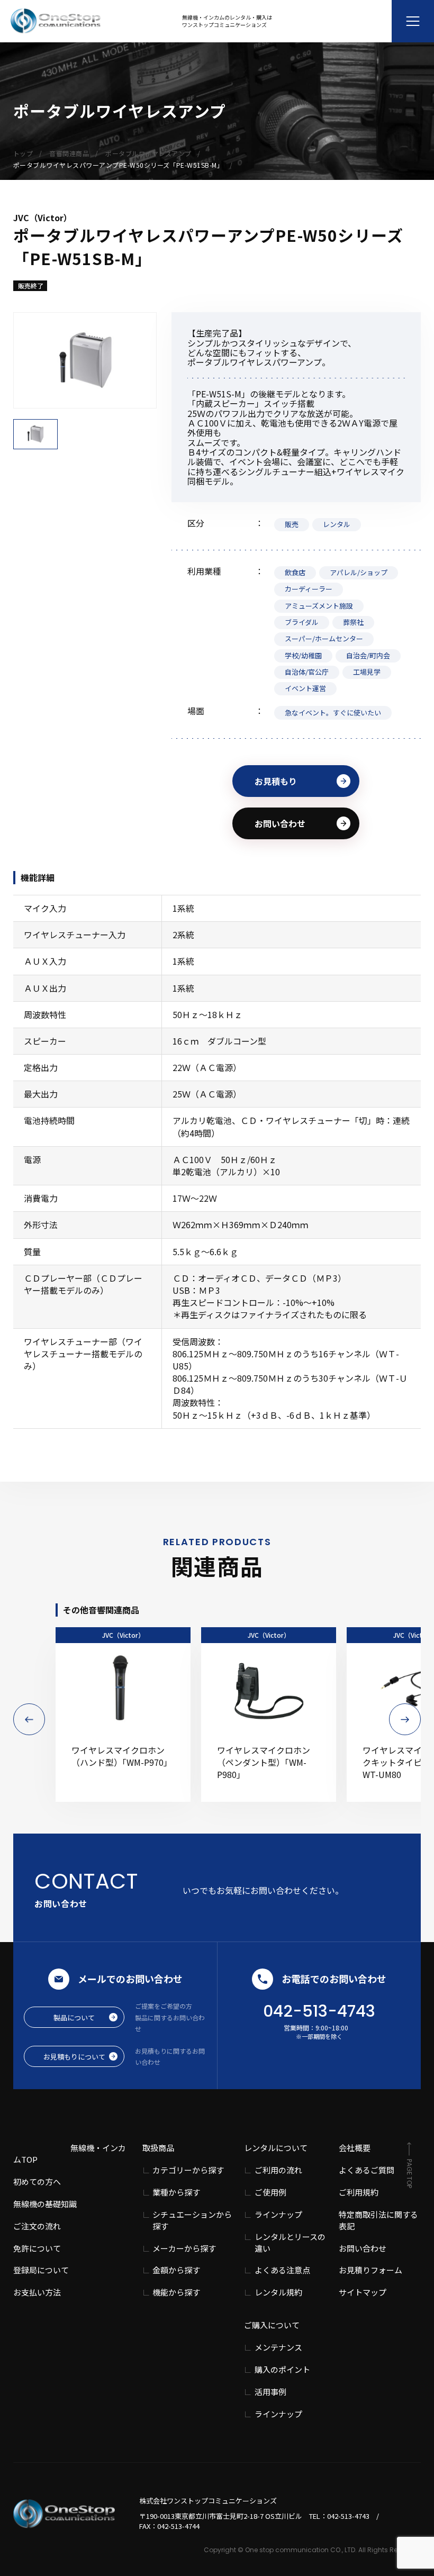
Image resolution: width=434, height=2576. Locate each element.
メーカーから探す (184, 2248)
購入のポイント (282, 2369)
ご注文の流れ (37, 2226)
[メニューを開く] (413, 21)
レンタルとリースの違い (290, 2242)
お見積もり (276, 781)
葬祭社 (353, 622)
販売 (292, 524)
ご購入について (272, 2325)
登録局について (41, 2270)
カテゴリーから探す (188, 2170)
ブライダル (302, 622)
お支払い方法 (37, 2292)
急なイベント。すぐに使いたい (333, 713)
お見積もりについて (74, 2057)
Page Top (409, 2174)
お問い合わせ (280, 823)
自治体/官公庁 (307, 672)
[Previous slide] (29, 1719)
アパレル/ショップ (359, 572)
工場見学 (367, 672)
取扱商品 (158, 2148)
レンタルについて (276, 2148)
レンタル (337, 524)
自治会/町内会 (368, 655)
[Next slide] (405, 1719)
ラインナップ (278, 2214)
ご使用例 (270, 2192)
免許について (37, 2248)
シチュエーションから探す (192, 2220)
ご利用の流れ (278, 2170)
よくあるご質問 (367, 2170)
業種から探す (176, 2192)
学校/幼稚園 (303, 655)
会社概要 (355, 2148)
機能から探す (176, 2292)
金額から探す (176, 2270)
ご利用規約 (359, 2192)
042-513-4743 (319, 2011)
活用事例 (270, 2392)
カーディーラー (309, 589)
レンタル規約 (278, 2292)
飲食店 (295, 572)
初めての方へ (37, 2182)
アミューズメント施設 (319, 606)
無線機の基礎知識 (45, 2204)
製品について (74, 2017)
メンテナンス (278, 2347)
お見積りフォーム (370, 2270)
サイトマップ (363, 2292)
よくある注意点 (282, 2270)
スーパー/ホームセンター (324, 638)
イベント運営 (305, 688)
